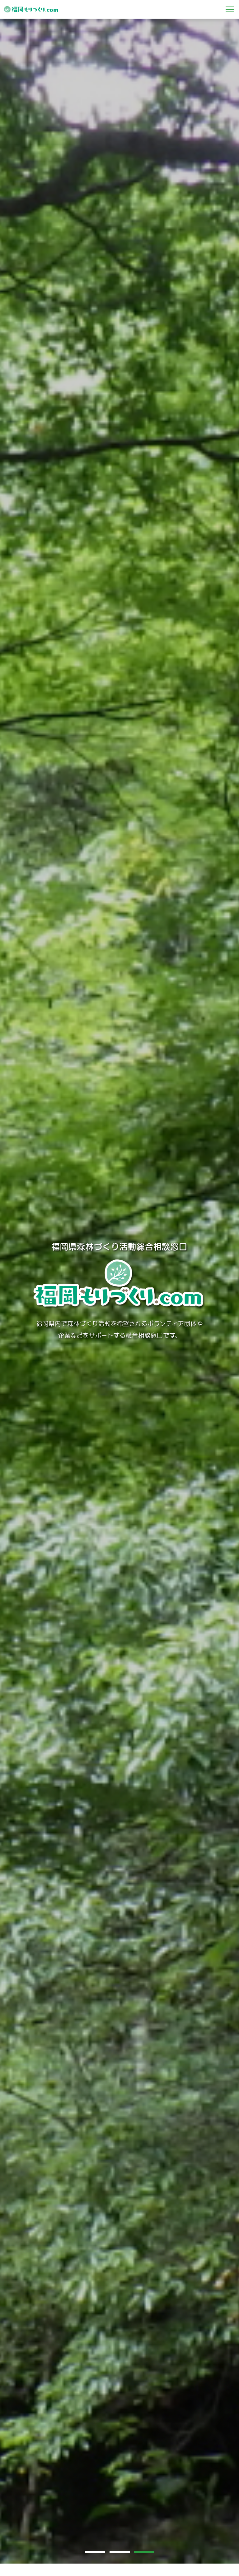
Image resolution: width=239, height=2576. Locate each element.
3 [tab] (147, 2551)
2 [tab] (122, 2551)
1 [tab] (97, 2551)
